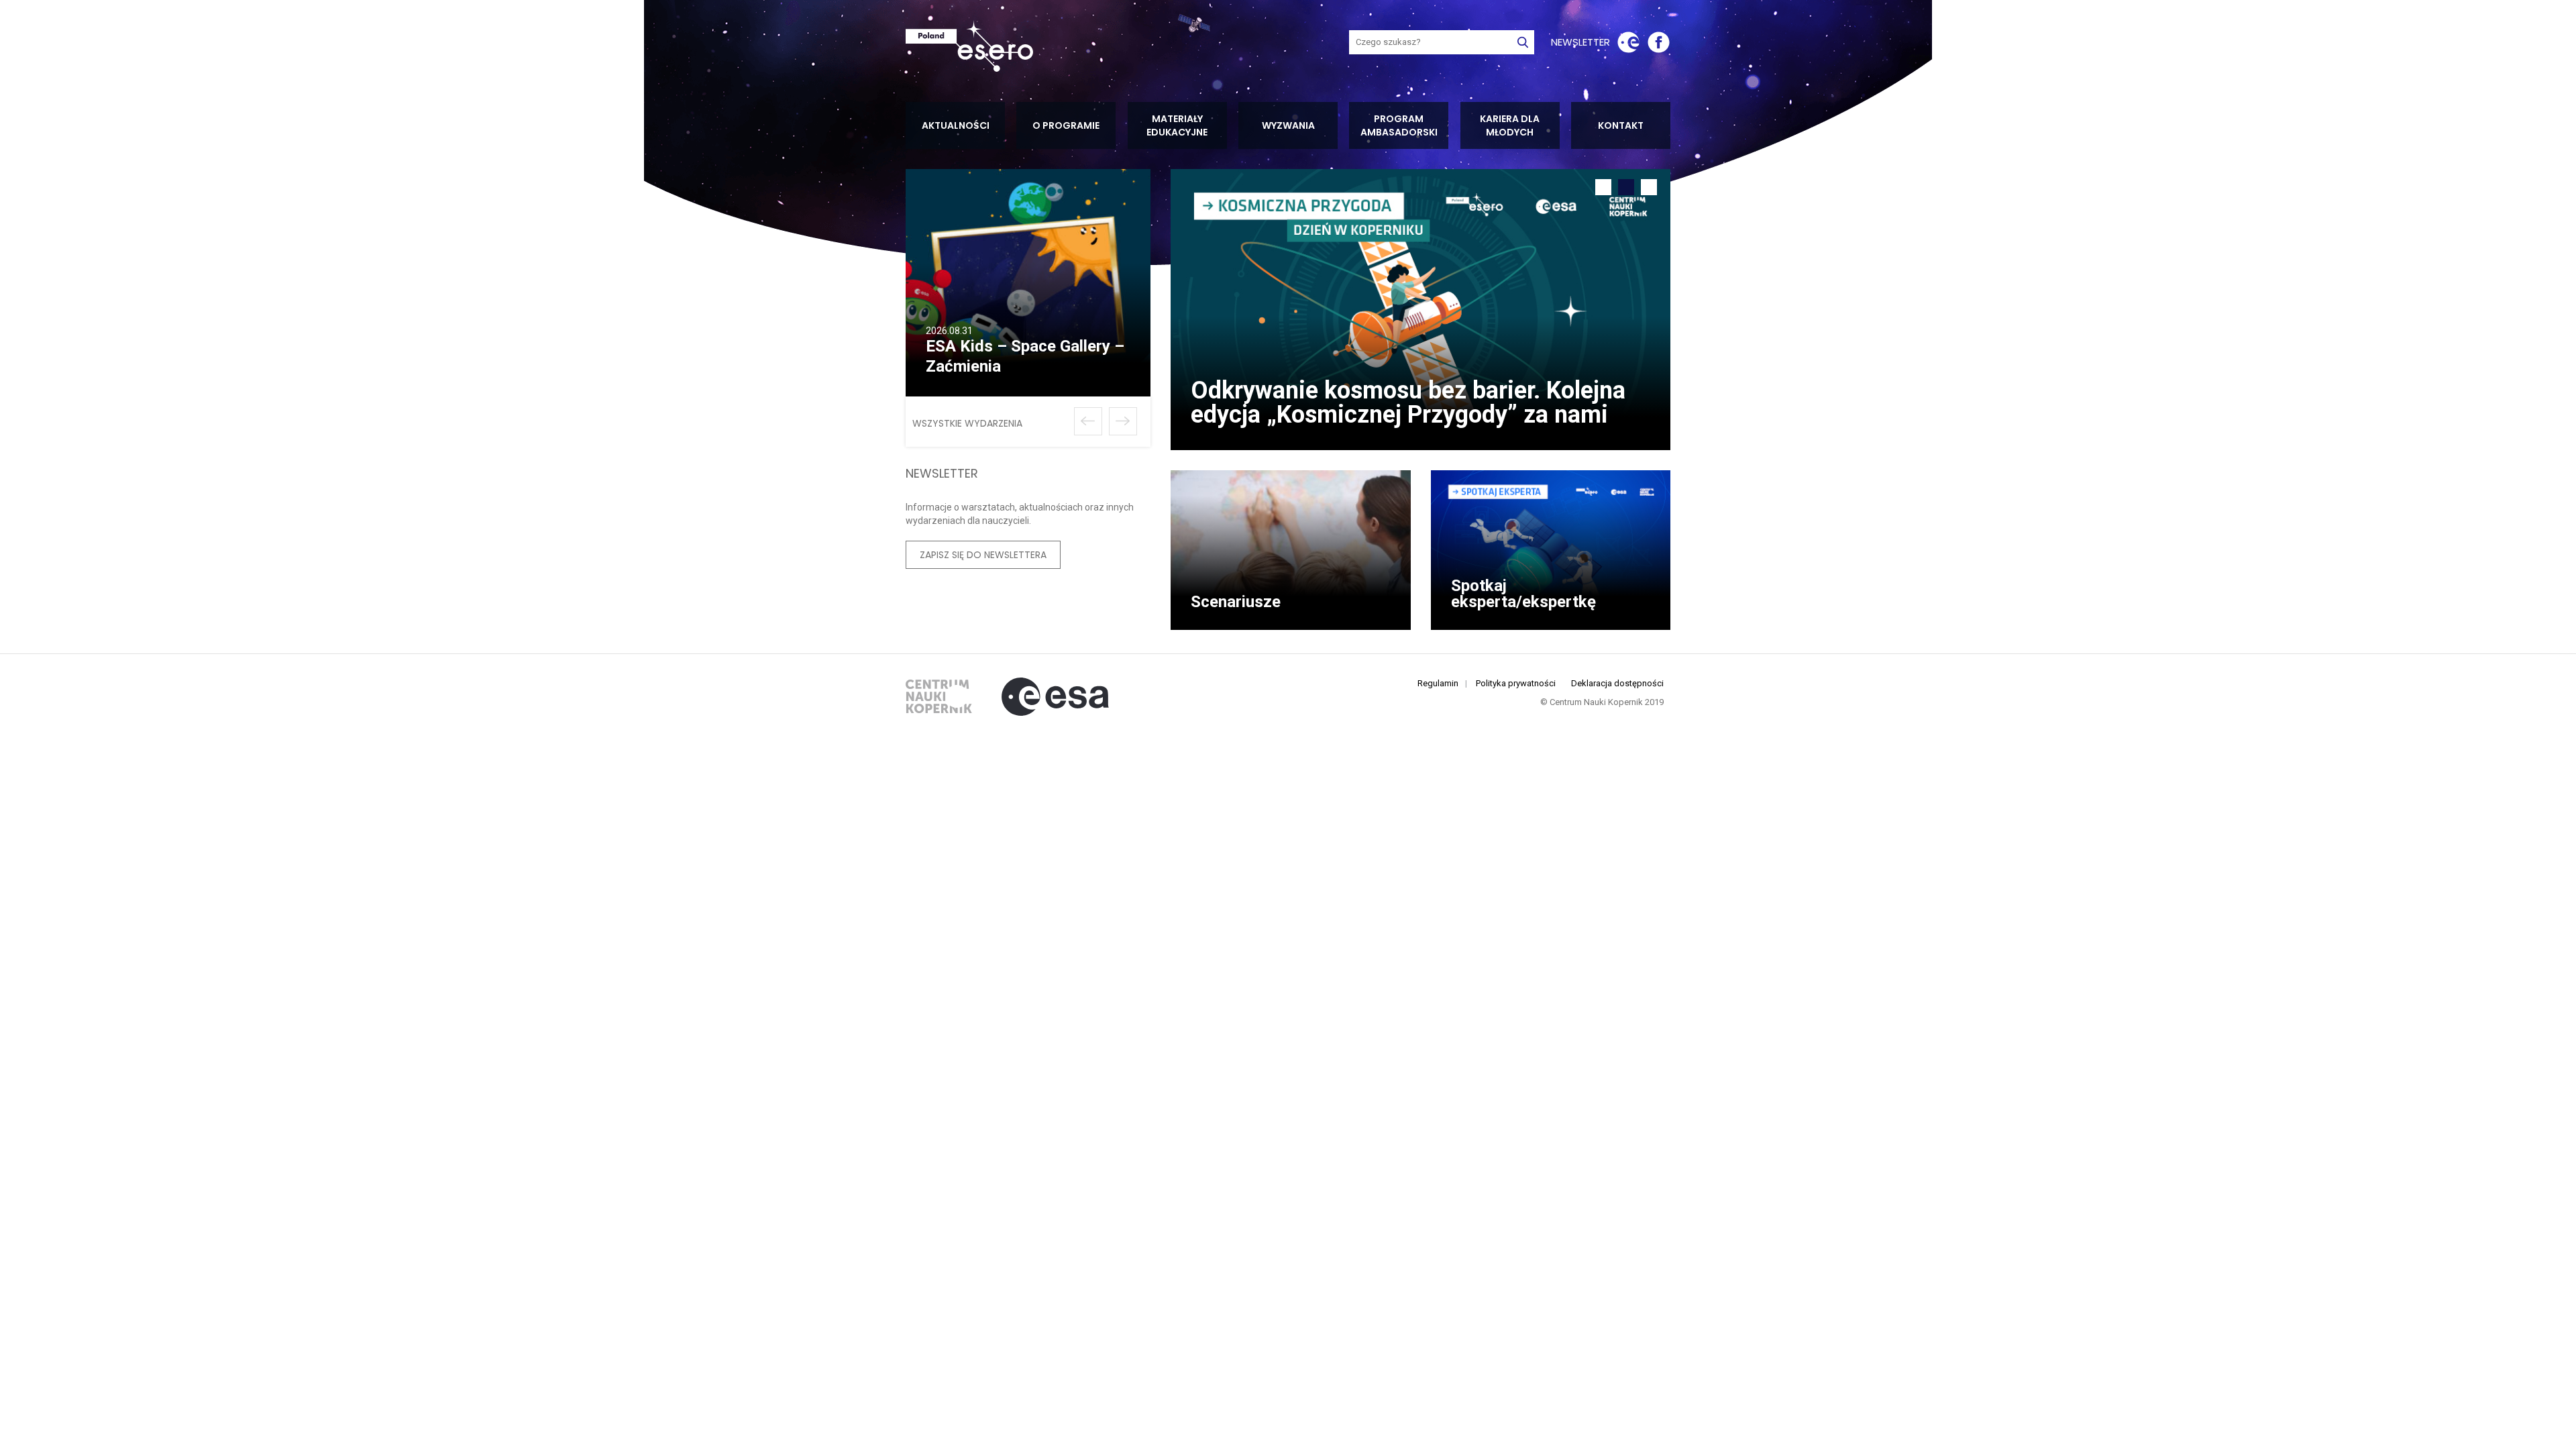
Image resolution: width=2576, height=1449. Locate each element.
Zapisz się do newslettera (983, 555)
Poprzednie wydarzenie (1088, 421)
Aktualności (956, 125)
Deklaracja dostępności (1617, 683)
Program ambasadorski (1399, 125)
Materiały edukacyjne (1177, 125)
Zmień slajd (1603, 187)
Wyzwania (1288, 125)
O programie (1066, 125)
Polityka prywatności (1516, 683)
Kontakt (1621, 125)
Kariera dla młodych (1510, 125)
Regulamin (1438, 683)
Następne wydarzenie (1123, 421)
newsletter (1580, 42)
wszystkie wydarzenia (967, 423)
